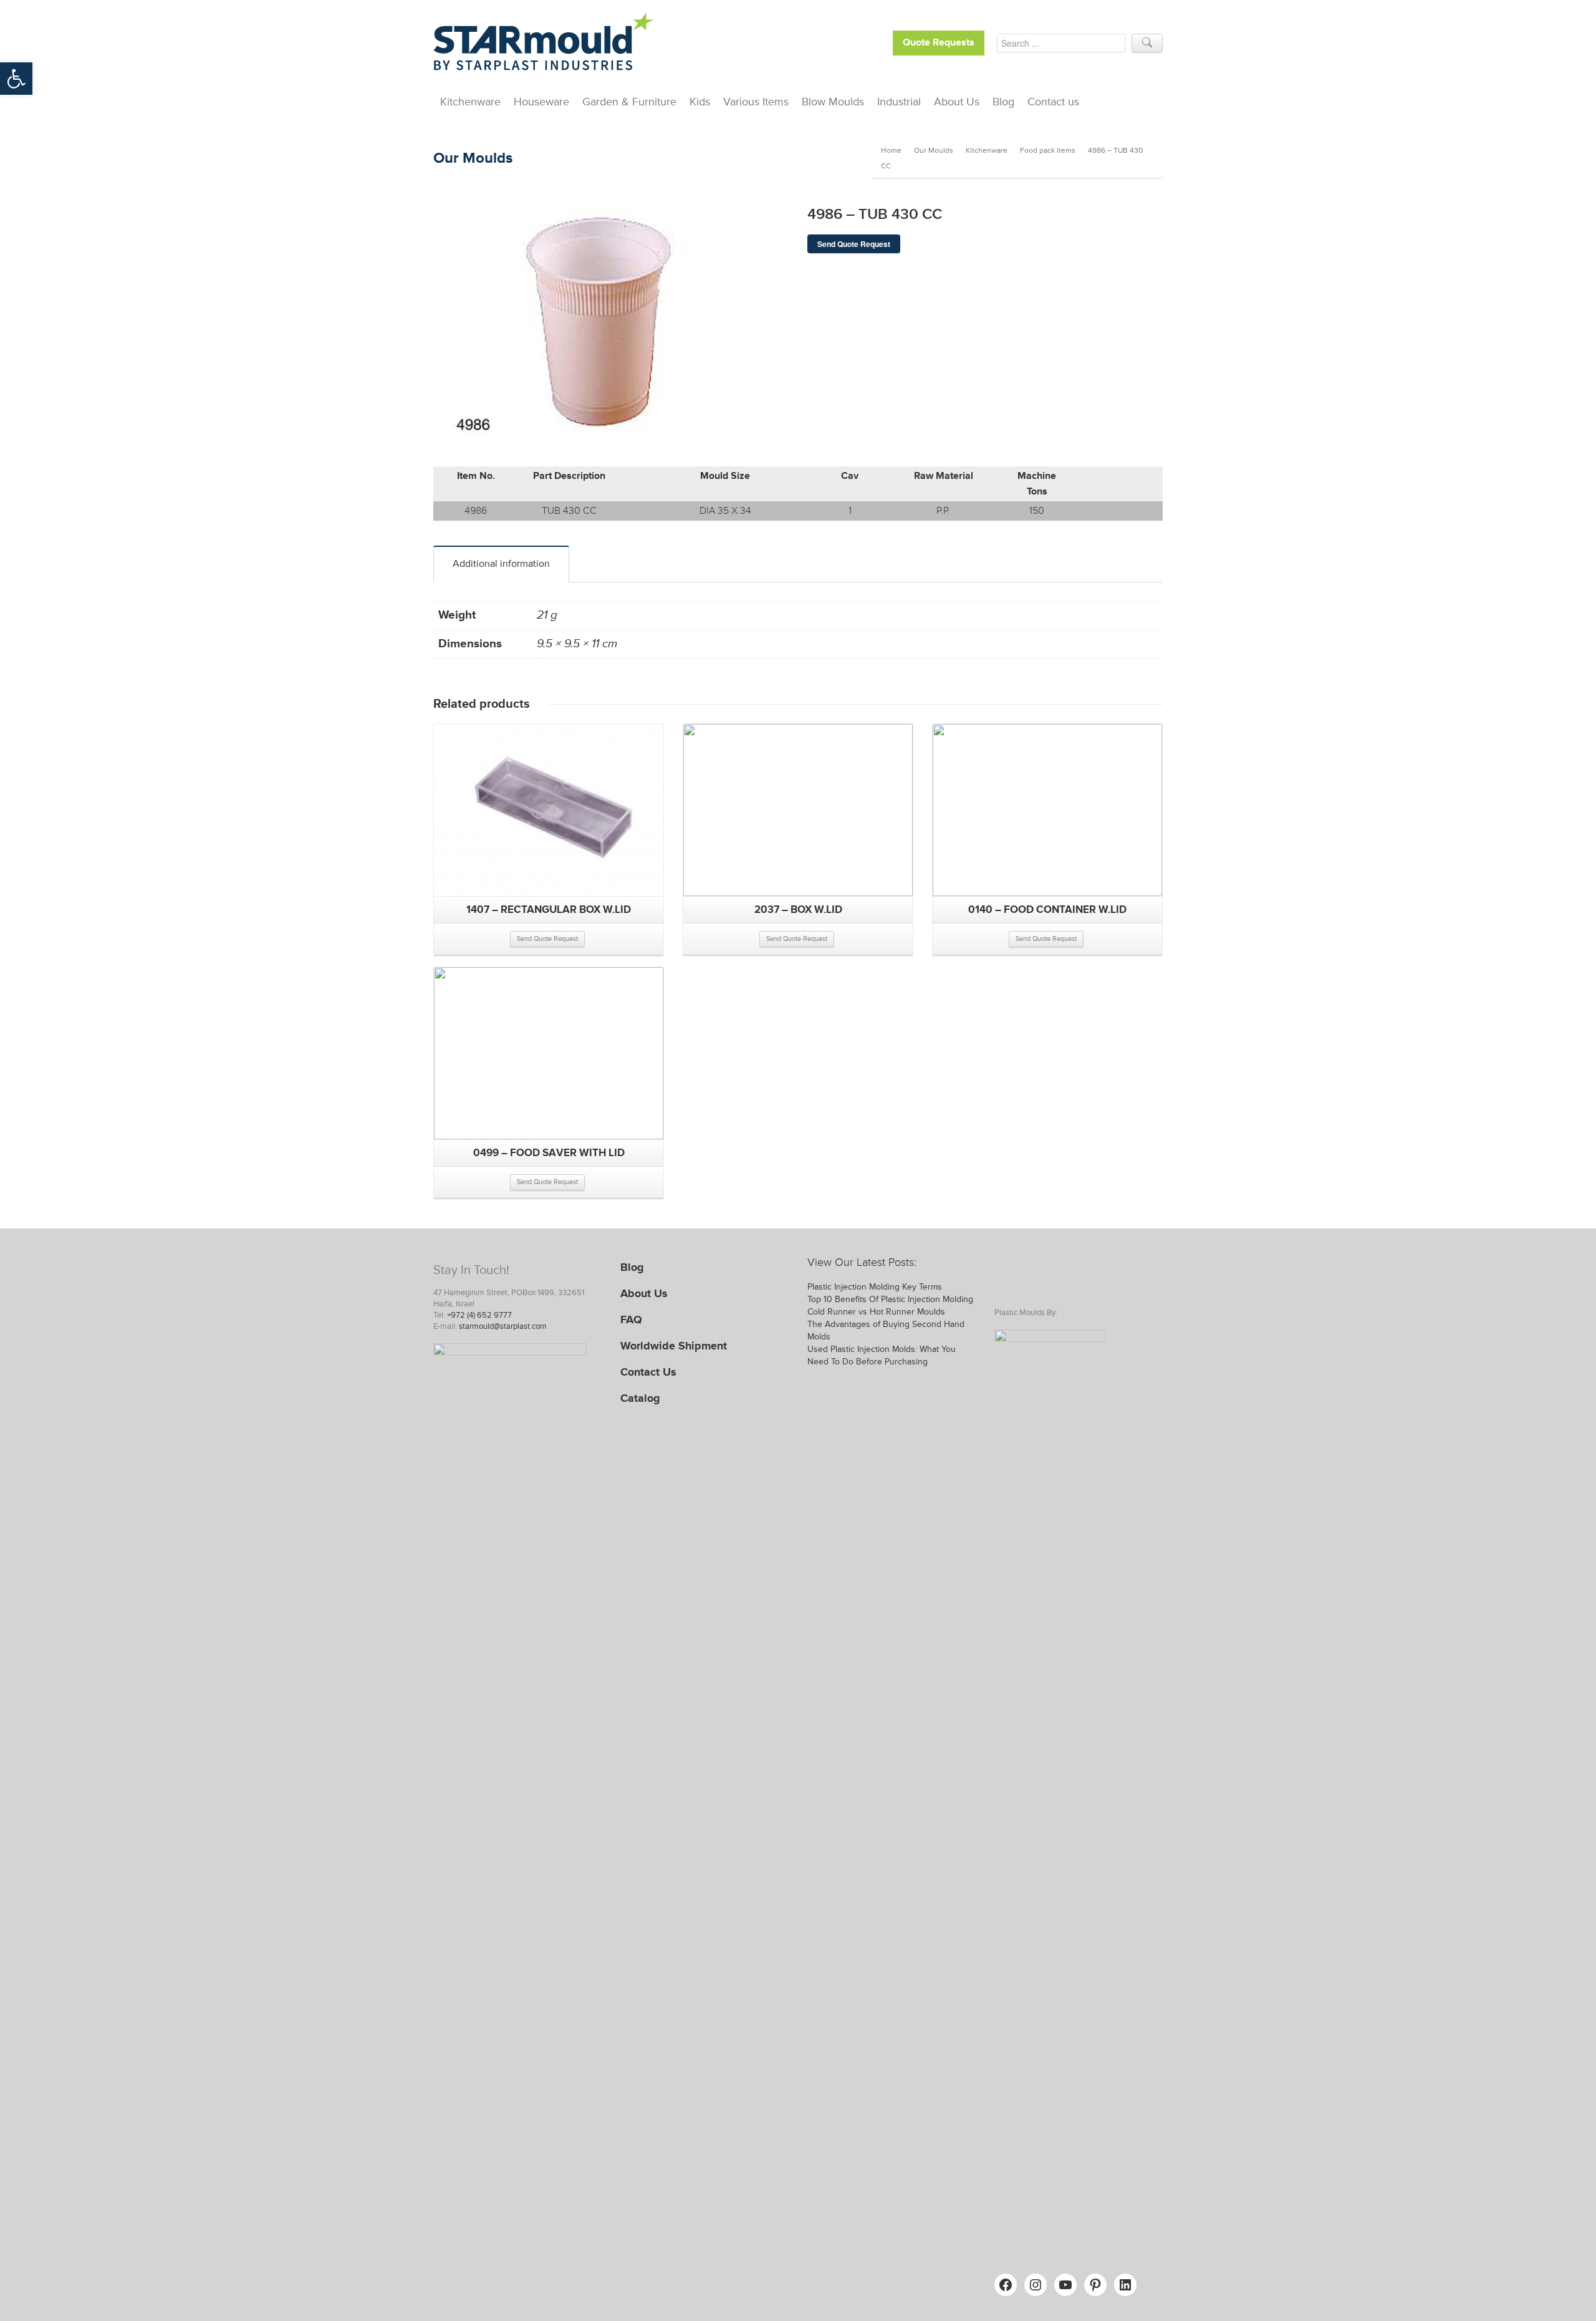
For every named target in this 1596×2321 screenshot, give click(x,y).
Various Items (756, 102)
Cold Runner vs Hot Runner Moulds (876, 1312)
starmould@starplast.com (503, 1326)
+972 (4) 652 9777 (479, 1315)
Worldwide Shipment (674, 1346)
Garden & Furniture (629, 102)
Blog (1003, 102)
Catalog (640, 1398)
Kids (700, 102)
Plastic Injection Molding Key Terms (875, 1287)
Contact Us (648, 1372)
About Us (957, 102)
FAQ (631, 1320)
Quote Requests (939, 43)
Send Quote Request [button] (547, 939)
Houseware (541, 102)
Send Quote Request (854, 244)
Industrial (899, 102)
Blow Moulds (833, 102)
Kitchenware (470, 102)
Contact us (1053, 102)
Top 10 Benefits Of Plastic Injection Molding (890, 1299)
